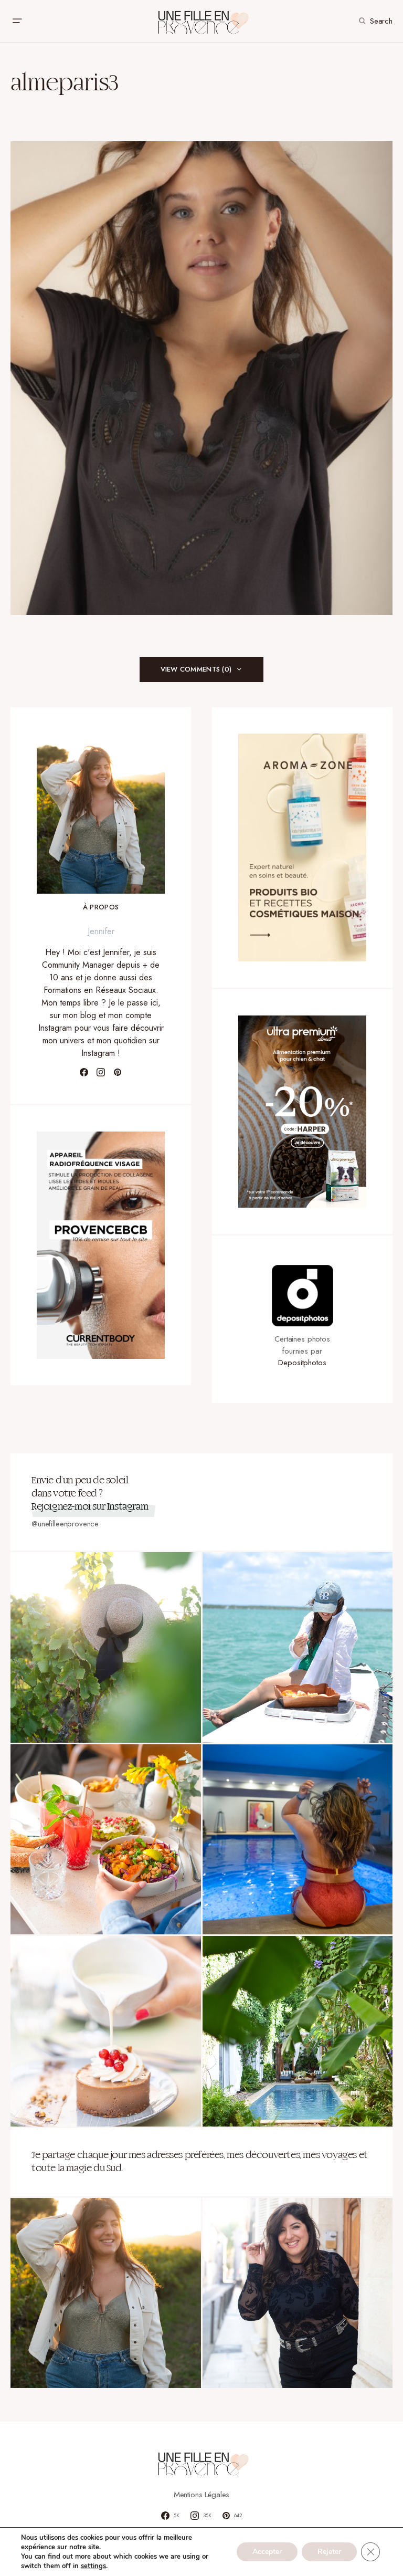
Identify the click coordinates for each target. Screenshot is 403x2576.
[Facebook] (84, 1072)
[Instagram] (101, 1072)
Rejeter (329, 2552)
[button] (17, 21)
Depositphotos (302, 1363)
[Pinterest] (118, 1072)
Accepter (267, 2552)
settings (93, 2566)
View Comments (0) (196, 669)
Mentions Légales (202, 2495)
